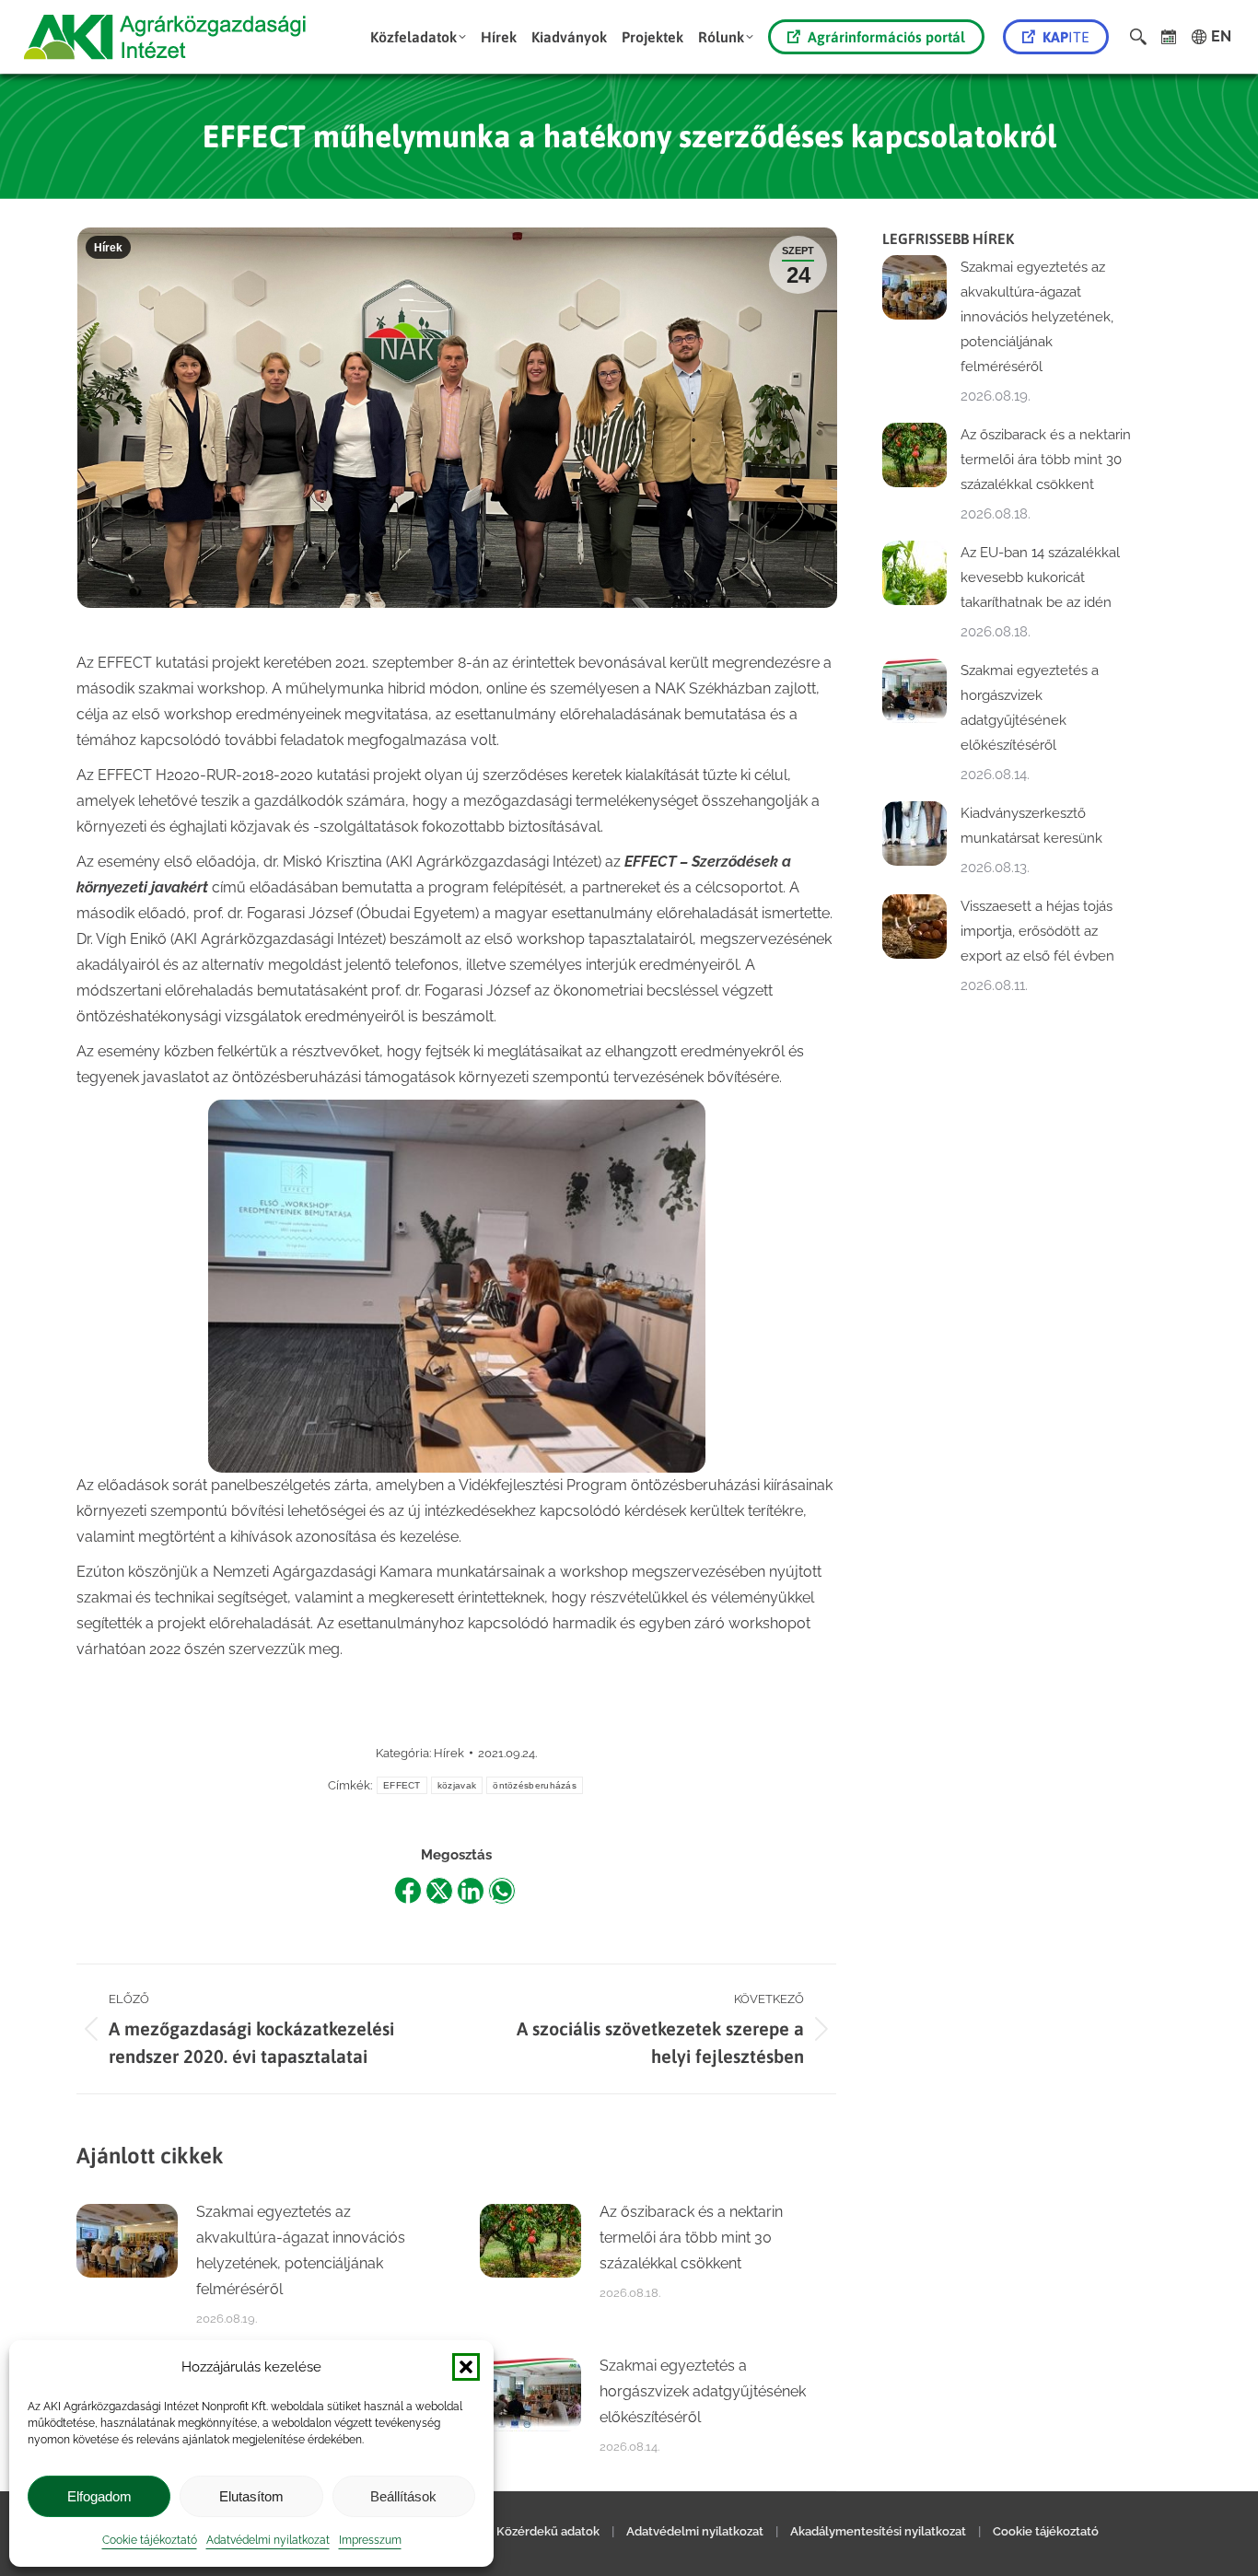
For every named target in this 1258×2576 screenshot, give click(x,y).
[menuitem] (418, 37)
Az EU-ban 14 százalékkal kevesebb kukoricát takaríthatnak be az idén (1040, 577)
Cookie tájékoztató (150, 2540)
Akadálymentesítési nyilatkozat (878, 2531)
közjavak (457, 1785)
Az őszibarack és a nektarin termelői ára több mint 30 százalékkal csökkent (691, 2238)
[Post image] (127, 2241)
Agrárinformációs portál (886, 37)
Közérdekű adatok (548, 2531)
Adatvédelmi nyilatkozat (268, 2540)
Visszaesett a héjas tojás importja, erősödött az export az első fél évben (1037, 931)
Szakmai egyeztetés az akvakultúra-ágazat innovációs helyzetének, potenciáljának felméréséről (301, 2250)
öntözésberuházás (535, 1785)
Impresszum (370, 2540)
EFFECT (402, 1785)
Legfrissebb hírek (948, 239)
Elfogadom (99, 2496)
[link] (1169, 37)
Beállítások (403, 2496)
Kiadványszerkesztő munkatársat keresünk (1031, 826)
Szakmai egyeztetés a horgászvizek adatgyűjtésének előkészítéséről (703, 2391)
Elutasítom (251, 2496)
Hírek (108, 248)
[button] (466, 2367)
